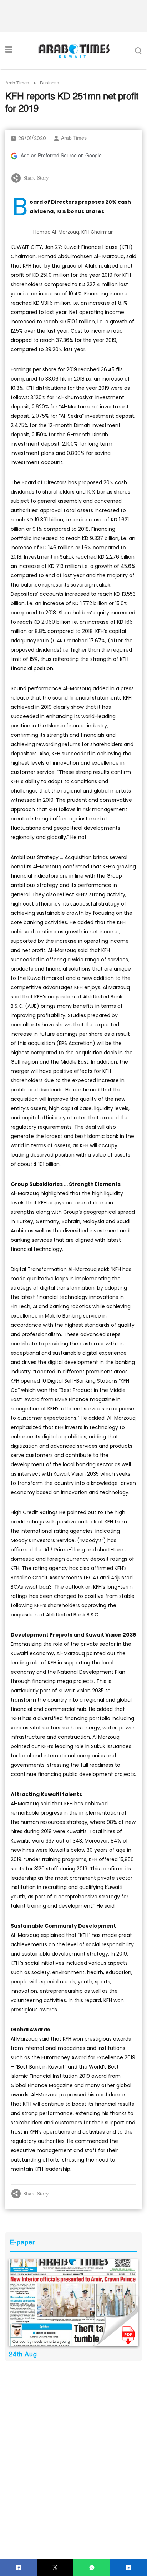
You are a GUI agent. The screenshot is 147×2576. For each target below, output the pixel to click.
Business (50, 83)
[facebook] (18, 2568)
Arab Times (17, 83)
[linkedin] (129, 2568)
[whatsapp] (92, 2568)
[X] (55, 2568)
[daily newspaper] (73, 2303)
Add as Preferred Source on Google (61, 156)
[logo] (74, 51)
